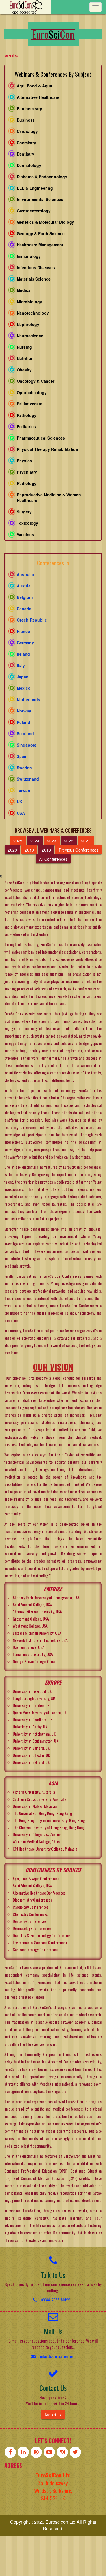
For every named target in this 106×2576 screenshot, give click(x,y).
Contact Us (53, 2415)
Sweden (24, 768)
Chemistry (26, 143)
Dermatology (29, 165)
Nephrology (28, 324)
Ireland (23, 654)
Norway (24, 711)
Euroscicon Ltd (60, 2522)
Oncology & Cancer (35, 381)
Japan (23, 677)
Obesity (24, 370)
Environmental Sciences (40, 199)
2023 (52, 841)
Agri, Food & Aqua (34, 86)
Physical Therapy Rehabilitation (47, 449)
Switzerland (28, 779)
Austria (24, 586)
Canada (24, 609)
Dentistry (25, 154)
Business (26, 120)
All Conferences (53, 859)
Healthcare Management (40, 245)
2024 (35, 841)
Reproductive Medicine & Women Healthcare (49, 497)
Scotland (25, 733)
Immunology (29, 256)
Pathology (27, 415)
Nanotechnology (33, 313)
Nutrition (25, 358)
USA (21, 813)
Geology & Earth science (41, 233)
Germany (25, 643)
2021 (86, 841)
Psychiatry (27, 472)
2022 (69, 841)
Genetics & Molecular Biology (45, 222)
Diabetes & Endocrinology (42, 177)
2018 (46, 850)
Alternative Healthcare (38, 97)
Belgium (25, 597)
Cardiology (27, 131)
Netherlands (28, 699)
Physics (24, 461)
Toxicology (27, 523)
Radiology (27, 483)
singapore (27, 745)
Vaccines (25, 534)
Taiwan (23, 790)
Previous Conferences (79, 850)
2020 (12, 850)
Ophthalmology (32, 392)
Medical (24, 290)
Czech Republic (32, 620)
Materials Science (34, 279)
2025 (18, 841)
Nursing (24, 347)
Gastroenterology (34, 211)
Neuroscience (30, 336)
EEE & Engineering (35, 188)
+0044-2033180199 (55, 2300)
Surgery (24, 512)
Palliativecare (30, 404)
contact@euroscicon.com (57, 2356)
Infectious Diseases (36, 267)
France (23, 631)
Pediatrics (26, 426)
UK (20, 802)
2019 (29, 850)
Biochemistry (29, 108)
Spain (22, 756)
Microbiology (29, 302)
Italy (21, 665)
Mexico (24, 688)
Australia (25, 574)
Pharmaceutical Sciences (41, 438)
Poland (23, 722)
